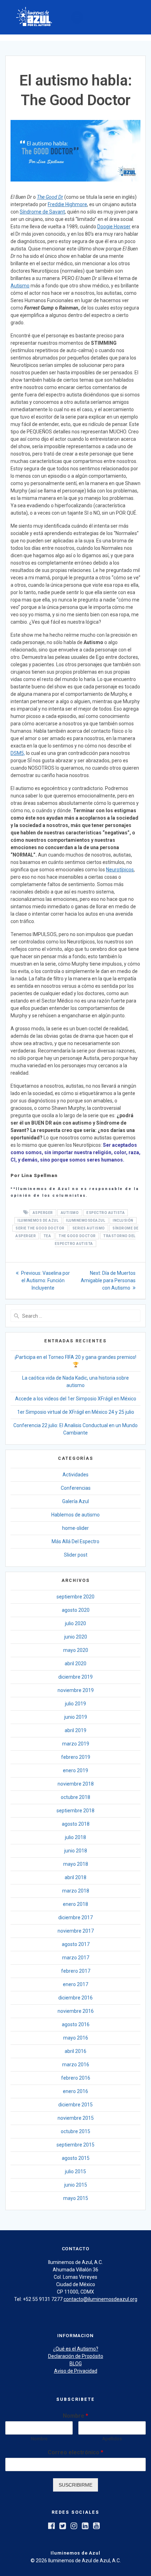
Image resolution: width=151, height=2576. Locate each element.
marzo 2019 (76, 1744)
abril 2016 (75, 2051)
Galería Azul (75, 1501)
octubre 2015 (75, 2131)
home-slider (75, 1528)
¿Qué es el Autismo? (76, 2349)
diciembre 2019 (75, 1677)
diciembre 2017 (75, 1917)
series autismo (89, 1228)
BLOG (76, 2364)
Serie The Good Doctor (40, 1228)
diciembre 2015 (75, 2105)
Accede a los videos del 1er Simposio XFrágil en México (76, 1399)
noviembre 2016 (76, 2011)
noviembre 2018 (76, 1784)
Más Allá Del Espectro (75, 1541)
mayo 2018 (76, 1864)
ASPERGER (43, 1213)
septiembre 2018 (75, 1811)
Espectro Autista (106, 1213)
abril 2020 (75, 1664)
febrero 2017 (76, 1971)
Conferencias (76, 1488)
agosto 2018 (76, 1824)
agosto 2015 (76, 2158)
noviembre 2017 (76, 1931)
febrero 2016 (76, 2078)
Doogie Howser (114, 227)
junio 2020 (76, 1637)
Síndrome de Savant (42, 212)
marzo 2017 (76, 1958)
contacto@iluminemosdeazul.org (100, 2299)
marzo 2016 (76, 2065)
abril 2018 (75, 1877)
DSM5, (18, 753)
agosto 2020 (76, 1610)
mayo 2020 (76, 1650)
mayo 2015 (76, 2198)
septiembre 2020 (75, 1597)
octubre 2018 (75, 1797)
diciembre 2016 (75, 1998)
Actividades (75, 1475)
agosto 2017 (76, 1944)
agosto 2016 (76, 2024)
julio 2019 (75, 1704)
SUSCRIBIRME (75, 2485)
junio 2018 (76, 1851)
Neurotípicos (120, 870)
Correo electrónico (75, 2452)
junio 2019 (76, 1717)
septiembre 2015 (75, 2145)
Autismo (20, 286)
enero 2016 (75, 2091)
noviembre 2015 (76, 2118)
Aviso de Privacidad (76, 2371)
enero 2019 (75, 1770)
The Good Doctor (77, 1236)
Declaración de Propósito (76, 2356)
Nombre (75, 2416)
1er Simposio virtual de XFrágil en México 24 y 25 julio (76, 1412)
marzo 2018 (76, 1891)
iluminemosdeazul (86, 1220)
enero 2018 (75, 1904)
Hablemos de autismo (75, 1515)
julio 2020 (75, 1623)
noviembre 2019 (76, 1690)
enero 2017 (75, 1984)
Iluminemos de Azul (38, 1220)
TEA (47, 1236)
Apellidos (112, 2439)
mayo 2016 (76, 2038)
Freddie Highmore (67, 204)
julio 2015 (75, 2171)
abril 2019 (75, 1730)
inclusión (123, 1220)
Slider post (76, 1555)
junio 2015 (76, 2185)
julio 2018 (75, 1837)
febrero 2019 (76, 1757)
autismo (70, 1213)
